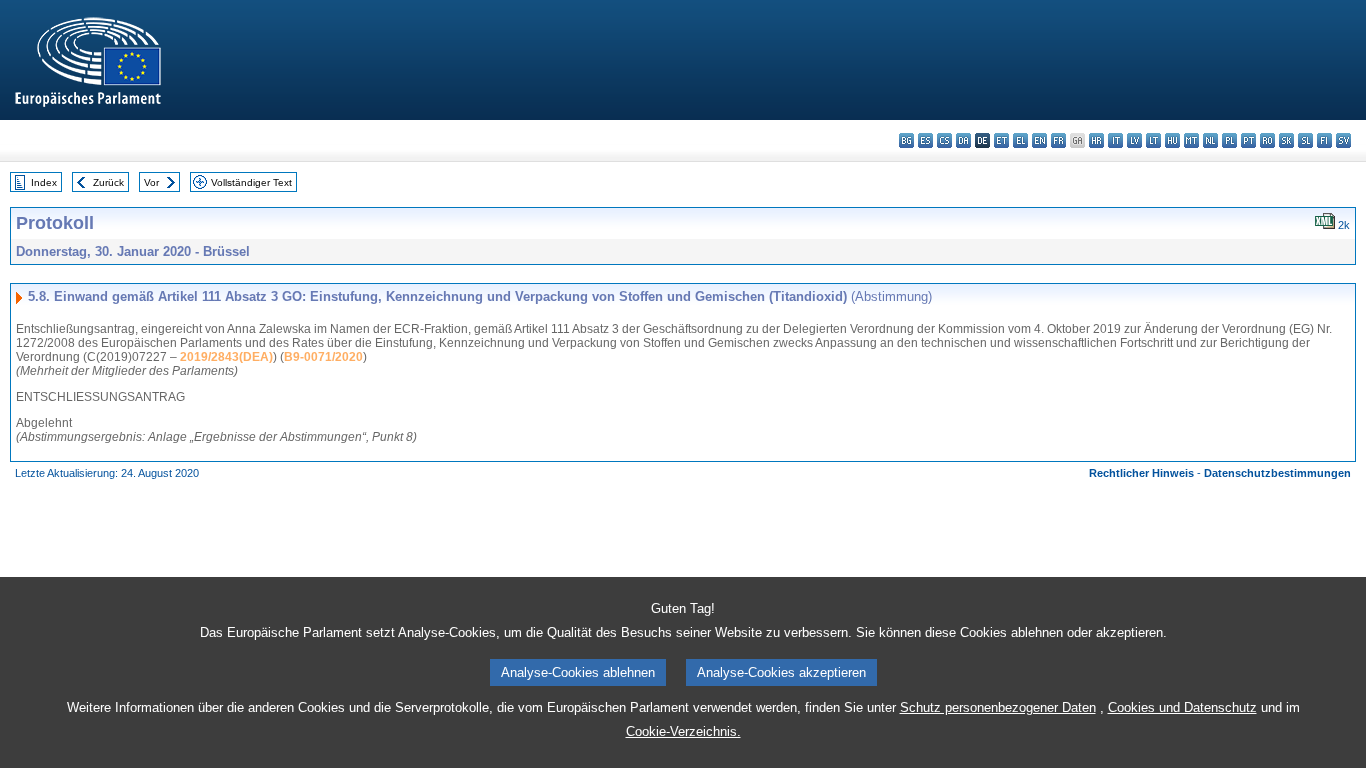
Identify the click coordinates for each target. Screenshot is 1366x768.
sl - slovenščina (1305, 140)
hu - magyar (1172, 140)
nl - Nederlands (1210, 140)
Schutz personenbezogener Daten (998, 707)
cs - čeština (944, 140)
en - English (1039, 140)
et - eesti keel (1001, 140)
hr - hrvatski (1096, 140)
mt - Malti (1191, 140)
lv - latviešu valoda (1134, 140)
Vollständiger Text (251, 182)
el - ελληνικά (1020, 140)
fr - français (1058, 140)
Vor (151, 182)
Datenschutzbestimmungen (1277, 473)
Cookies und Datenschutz (1182, 707)
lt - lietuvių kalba (1153, 140)
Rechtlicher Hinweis (1141, 473)
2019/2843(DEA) (226, 357)
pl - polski (1229, 140)
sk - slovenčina (1286, 140)
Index (44, 182)
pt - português (1248, 140)
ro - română (1267, 140)
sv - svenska (1343, 140)
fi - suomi (1324, 140)
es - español (925, 140)
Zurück (108, 182)
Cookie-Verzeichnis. (683, 731)
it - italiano (1115, 140)
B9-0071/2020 (323, 357)
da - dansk (963, 140)
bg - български (906, 140)
